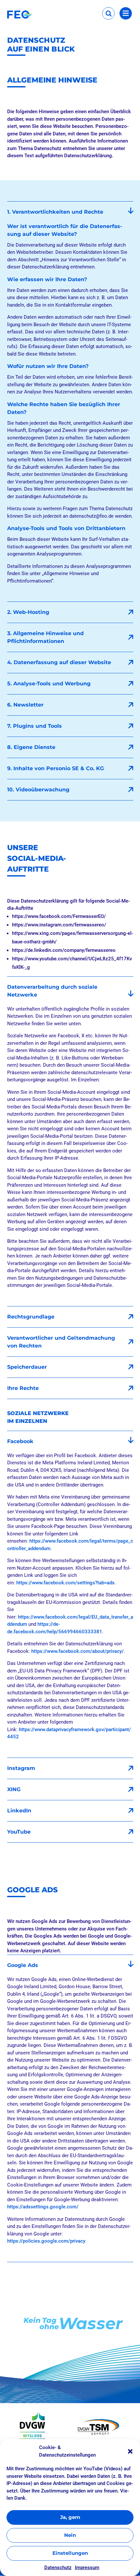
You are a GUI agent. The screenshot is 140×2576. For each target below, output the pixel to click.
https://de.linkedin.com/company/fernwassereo (64, 950)
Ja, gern (70, 2517)
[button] (130, 2451)
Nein (70, 2535)
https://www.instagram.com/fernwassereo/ (59, 925)
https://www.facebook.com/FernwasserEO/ (59, 916)
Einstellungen (70, 2553)
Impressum (87, 2568)
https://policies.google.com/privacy (46, 2241)
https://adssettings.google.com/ (43, 2207)
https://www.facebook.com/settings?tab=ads (65, 1583)
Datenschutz (58, 2568)
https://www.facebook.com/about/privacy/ (77, 1651)
